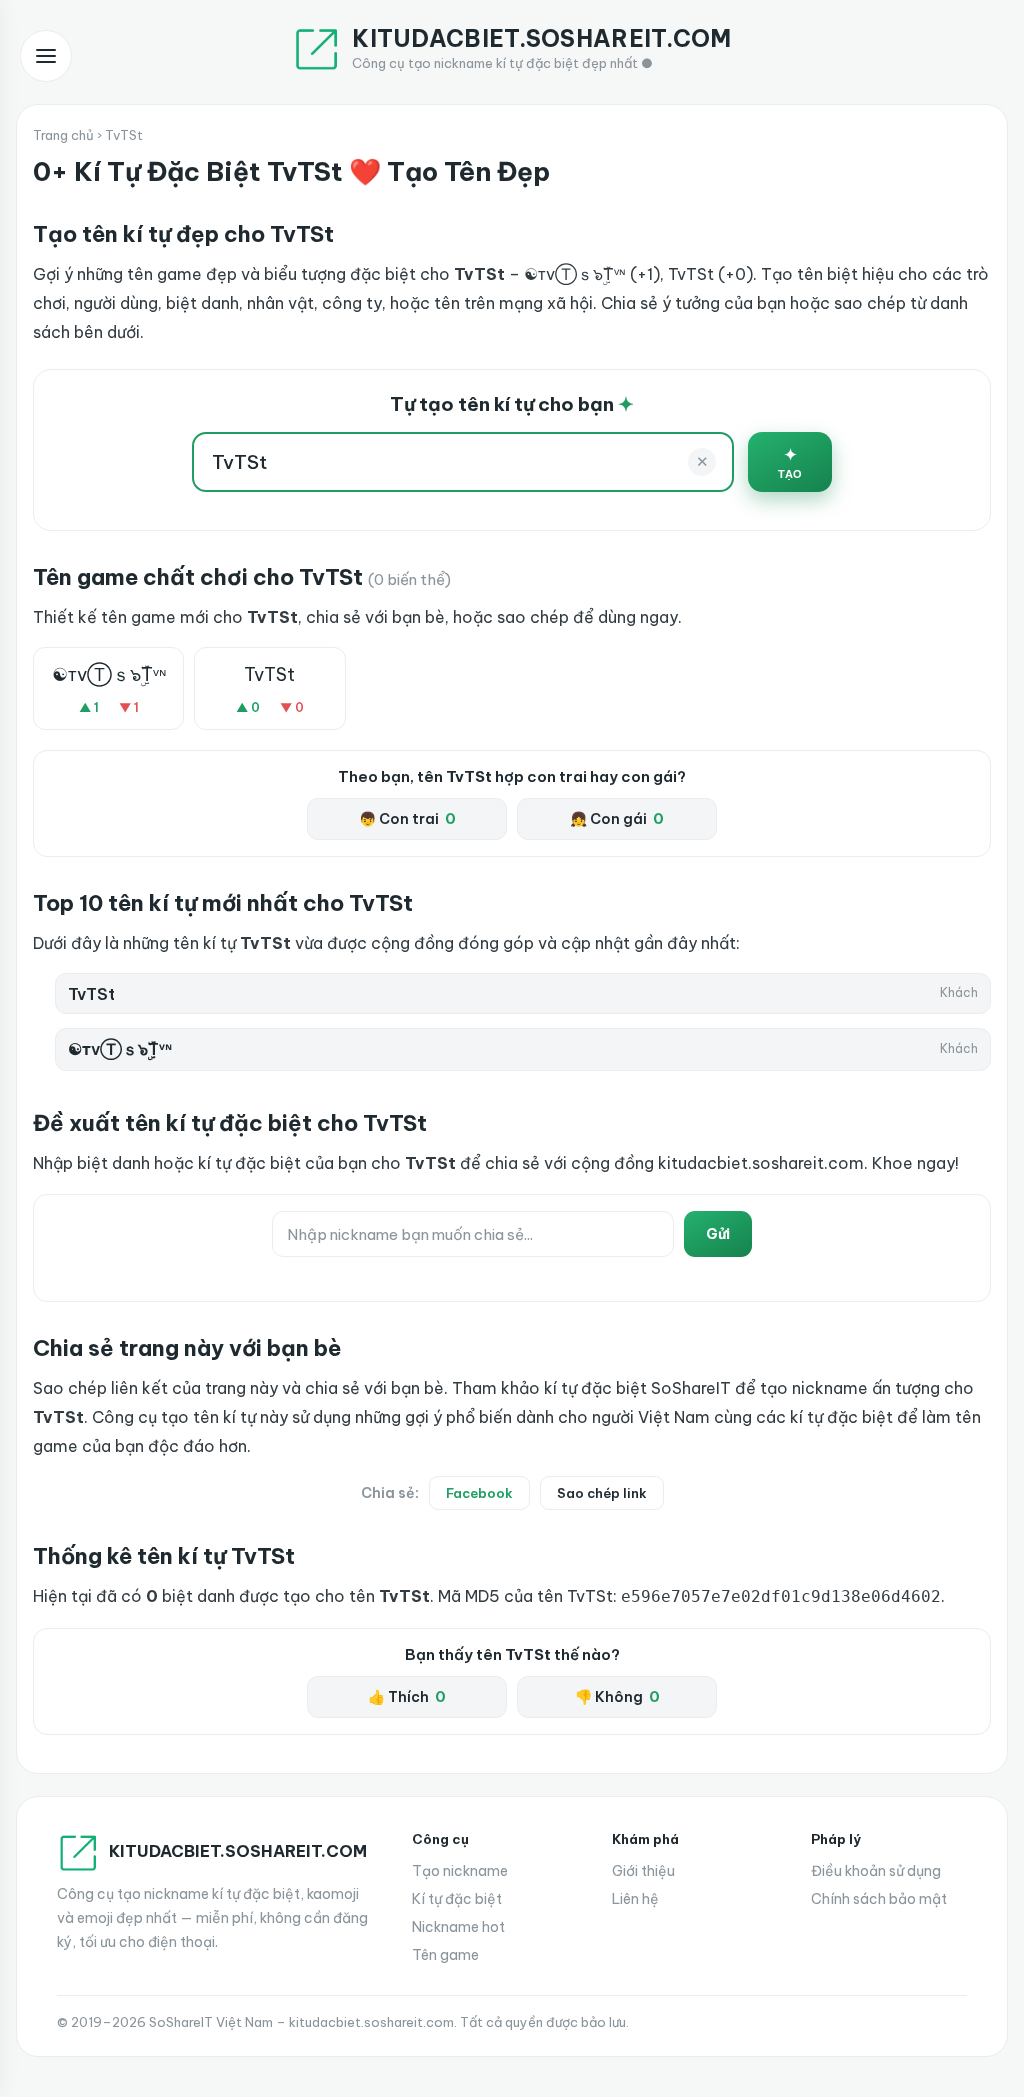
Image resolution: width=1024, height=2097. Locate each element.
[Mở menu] (46, 56)
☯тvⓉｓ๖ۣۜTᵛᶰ (109, 674)
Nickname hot (458, 1927)
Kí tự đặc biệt (457, 1899)
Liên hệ (635, 1899)
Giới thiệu (643, 1871)
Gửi (718, 1234)
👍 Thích (407, 1697)
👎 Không (617, 1697)
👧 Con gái (617, 819)
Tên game (445, 1955)
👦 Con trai (407, 819)
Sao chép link (602, 1493)
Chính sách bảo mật (879, 1899)
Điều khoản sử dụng (876, 1871)
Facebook (479, 1493)
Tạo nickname (460, 1871)
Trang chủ (63, 135)
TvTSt (269, 674)
